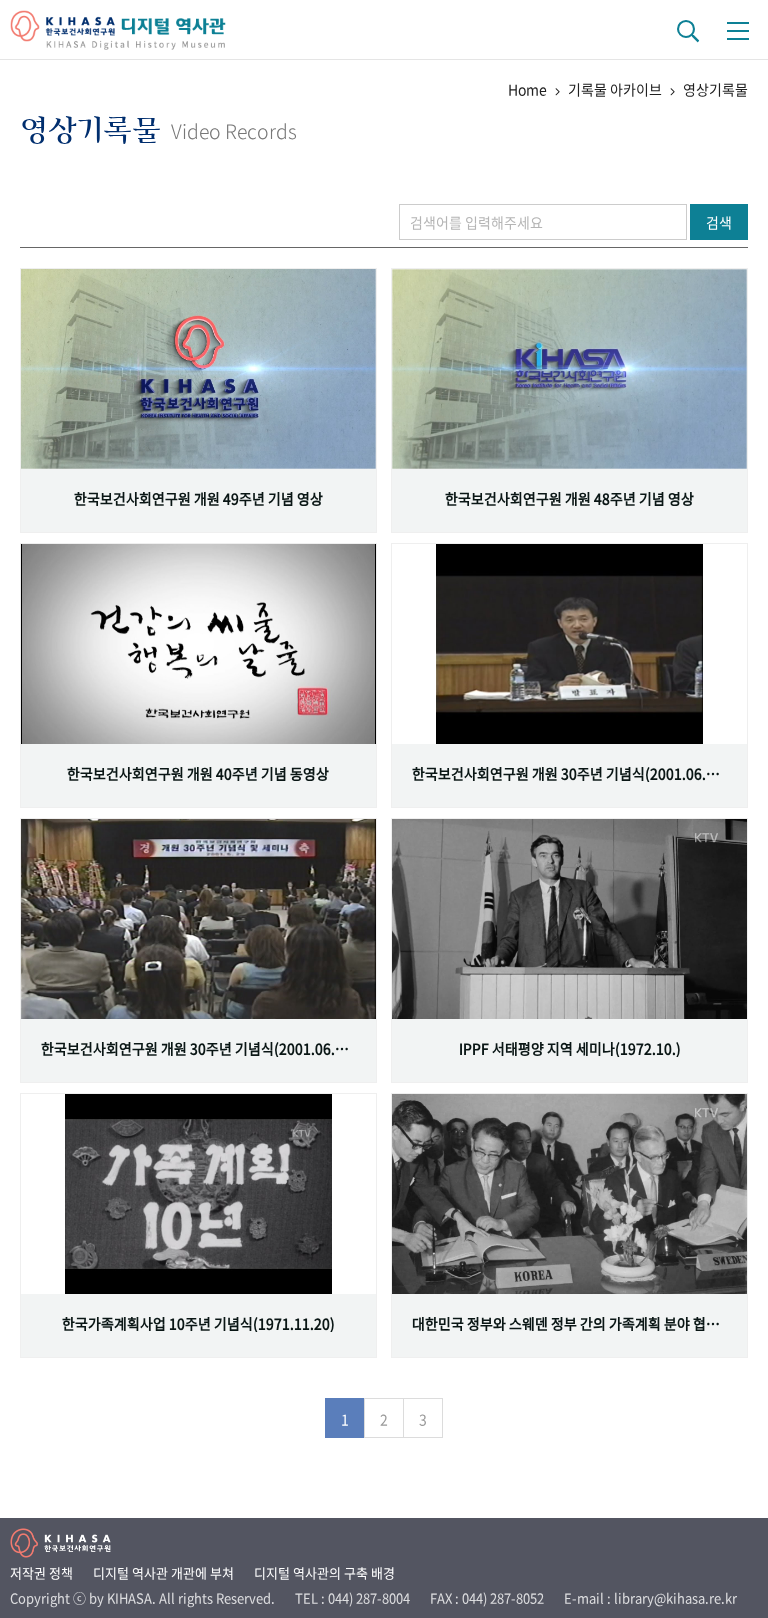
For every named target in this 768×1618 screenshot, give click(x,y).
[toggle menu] (738, 30)
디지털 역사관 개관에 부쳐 (163, 1572)
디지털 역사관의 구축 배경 (324, 1572)
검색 (719, 222)
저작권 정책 (41, 1572)
